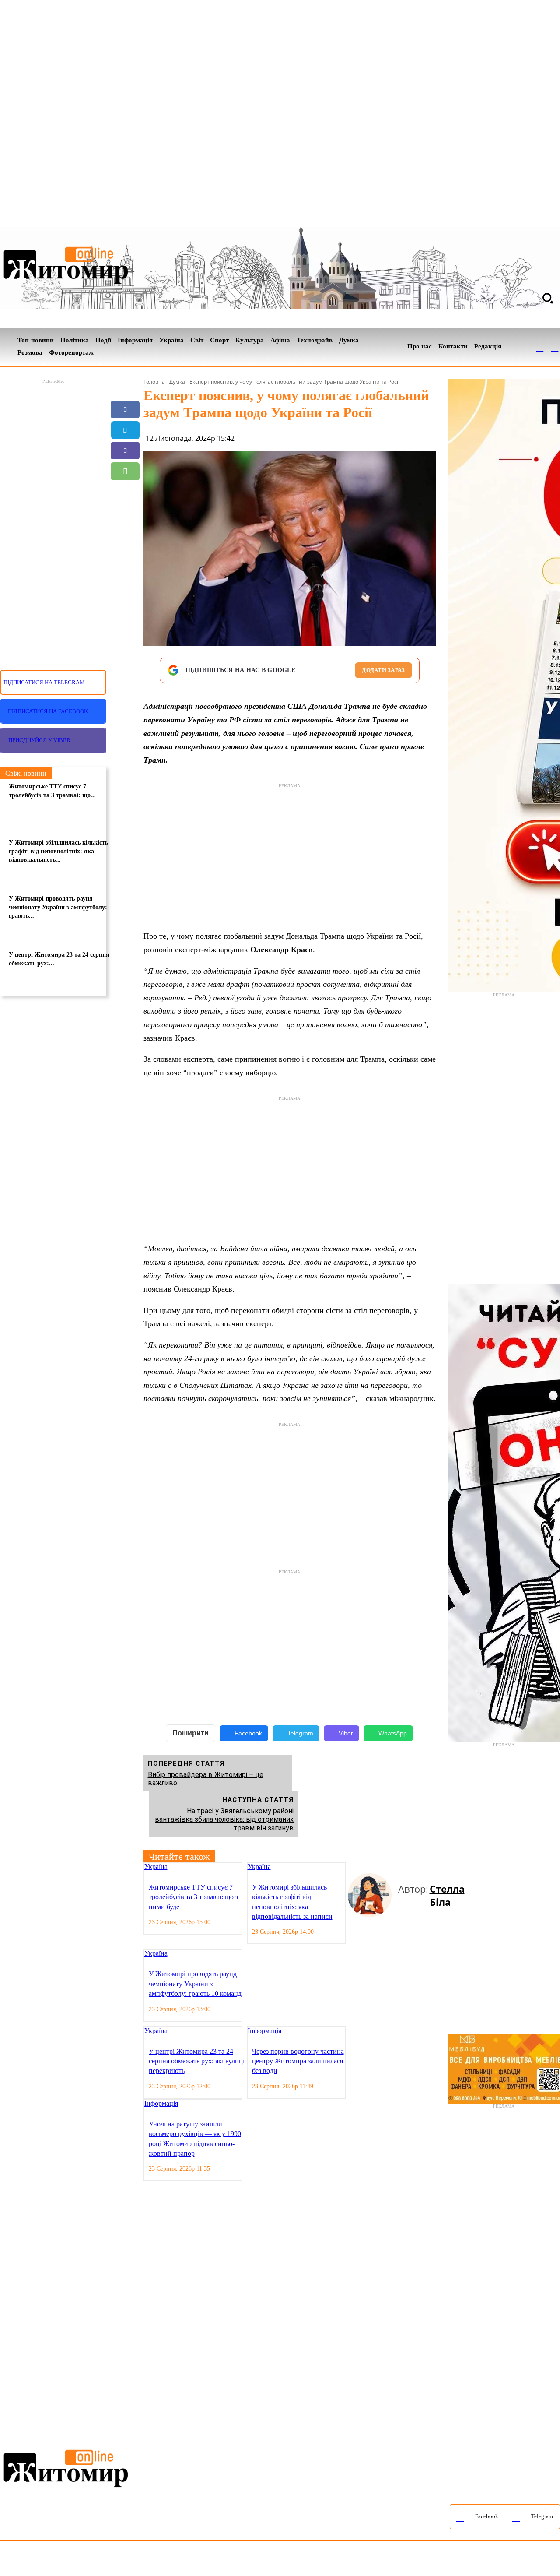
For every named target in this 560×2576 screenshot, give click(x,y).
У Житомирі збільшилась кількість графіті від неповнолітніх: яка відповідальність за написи (292, 1902)
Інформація (264, 2031)
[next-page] (358, 1867)
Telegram (300, 1733)
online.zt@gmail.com (482, 2560)
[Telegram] (555, 347)
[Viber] (125, 450)
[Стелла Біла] (373, 1895)
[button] (548, 298)
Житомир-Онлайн (71, 2560)
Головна (154, 382)
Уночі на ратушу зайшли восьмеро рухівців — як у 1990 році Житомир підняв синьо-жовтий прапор (195, 2139)
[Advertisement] (53, 519)
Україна (156, 1867)
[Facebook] (540, 347)
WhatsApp (393, 1733)
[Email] (125, 492)
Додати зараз (383, 670)
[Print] (125, 533)
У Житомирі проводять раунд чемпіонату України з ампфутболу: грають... (58, 907)
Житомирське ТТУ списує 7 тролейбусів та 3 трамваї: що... (52, 791)
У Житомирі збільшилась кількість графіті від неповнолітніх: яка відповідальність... (58, 851)
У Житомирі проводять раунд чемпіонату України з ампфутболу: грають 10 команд (195, 1984)
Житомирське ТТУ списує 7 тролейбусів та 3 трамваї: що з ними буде (193, 1897)
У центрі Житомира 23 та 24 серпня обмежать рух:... (59, 959)
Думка (177, 382)
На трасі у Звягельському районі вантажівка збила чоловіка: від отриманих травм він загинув (224, 1819)
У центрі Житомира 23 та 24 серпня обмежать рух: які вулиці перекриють (197, 2061)
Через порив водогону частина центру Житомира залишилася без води (298, 2061)
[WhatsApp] (125, 471)
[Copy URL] (125, 512)
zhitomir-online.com (373, 2560)
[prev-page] (351, 1867)
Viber (346, 1733)
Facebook (248, 1733)
